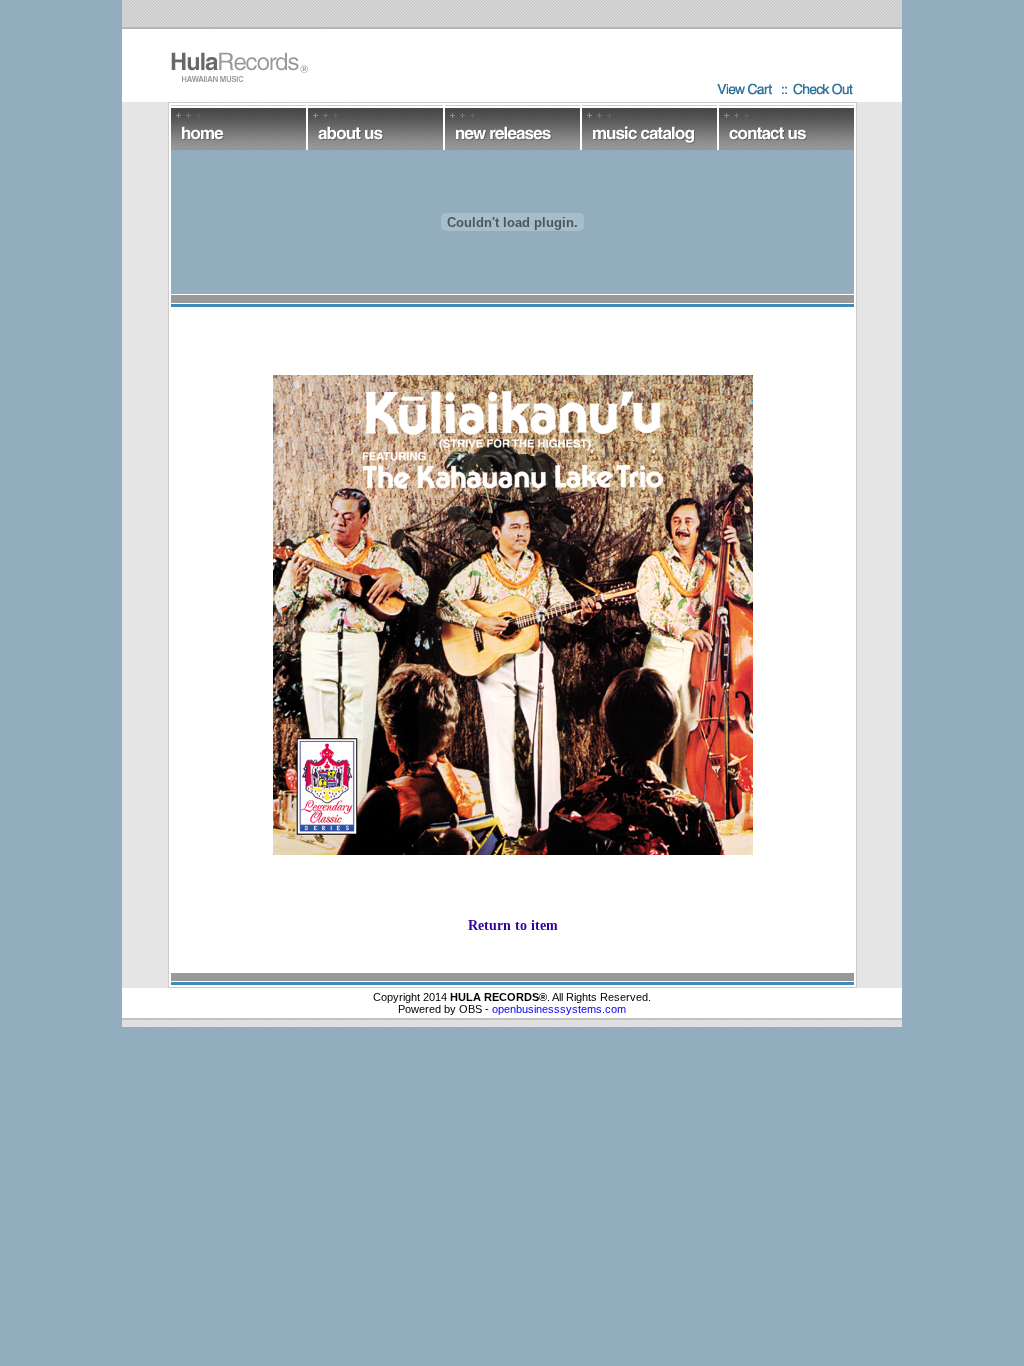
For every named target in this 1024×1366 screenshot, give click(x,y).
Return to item (513, 925)
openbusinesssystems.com (559, 1009)
